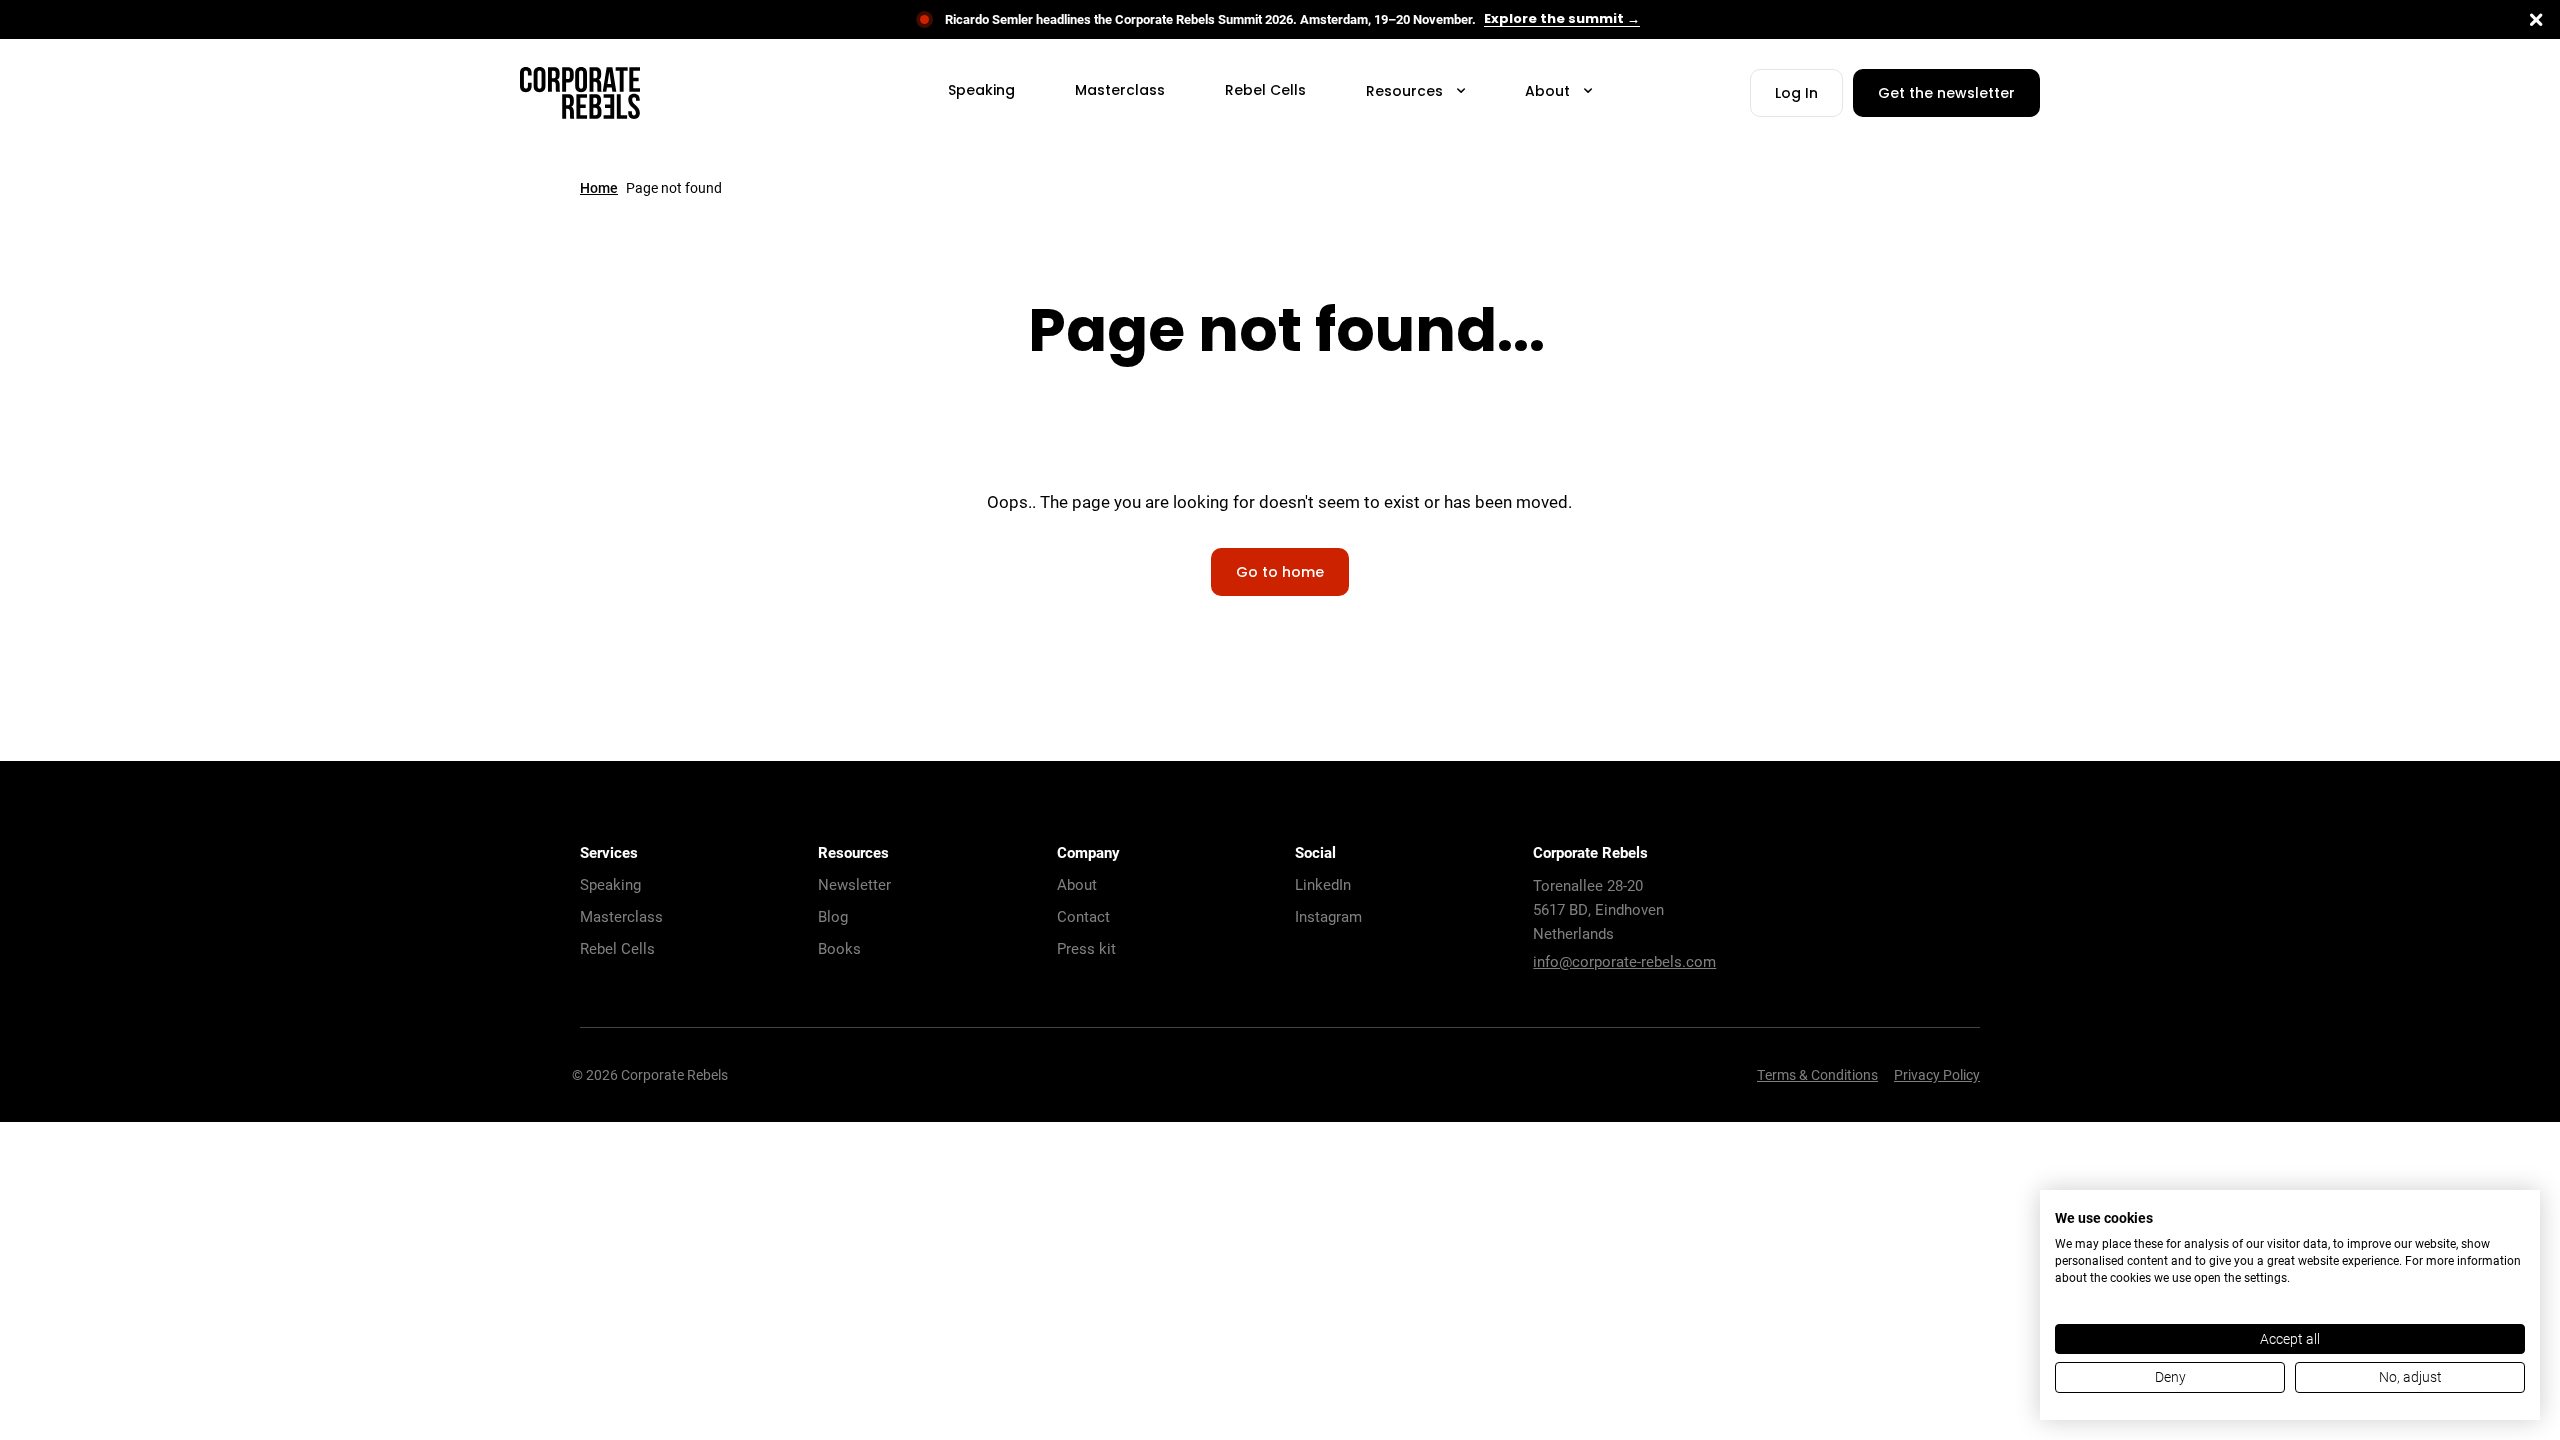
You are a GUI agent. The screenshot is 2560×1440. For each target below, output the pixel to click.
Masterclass (621, 916)
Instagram (1328, 916)
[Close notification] (2536, 20)
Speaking (610, 884)
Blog (833, 916)
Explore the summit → (1562, 19)
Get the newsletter (1946, 94)
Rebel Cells (617, 948)
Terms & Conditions (1817, 1074)
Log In (1796, 94)
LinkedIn (1323, 884)
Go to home (1280, 573)
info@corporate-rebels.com (1624, 961)
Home (599, 187)
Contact (1083, 916)
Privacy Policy (1937, 1074)
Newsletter (854, 884)
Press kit (1086, 948)
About (1077, 884)
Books (839, 948)
